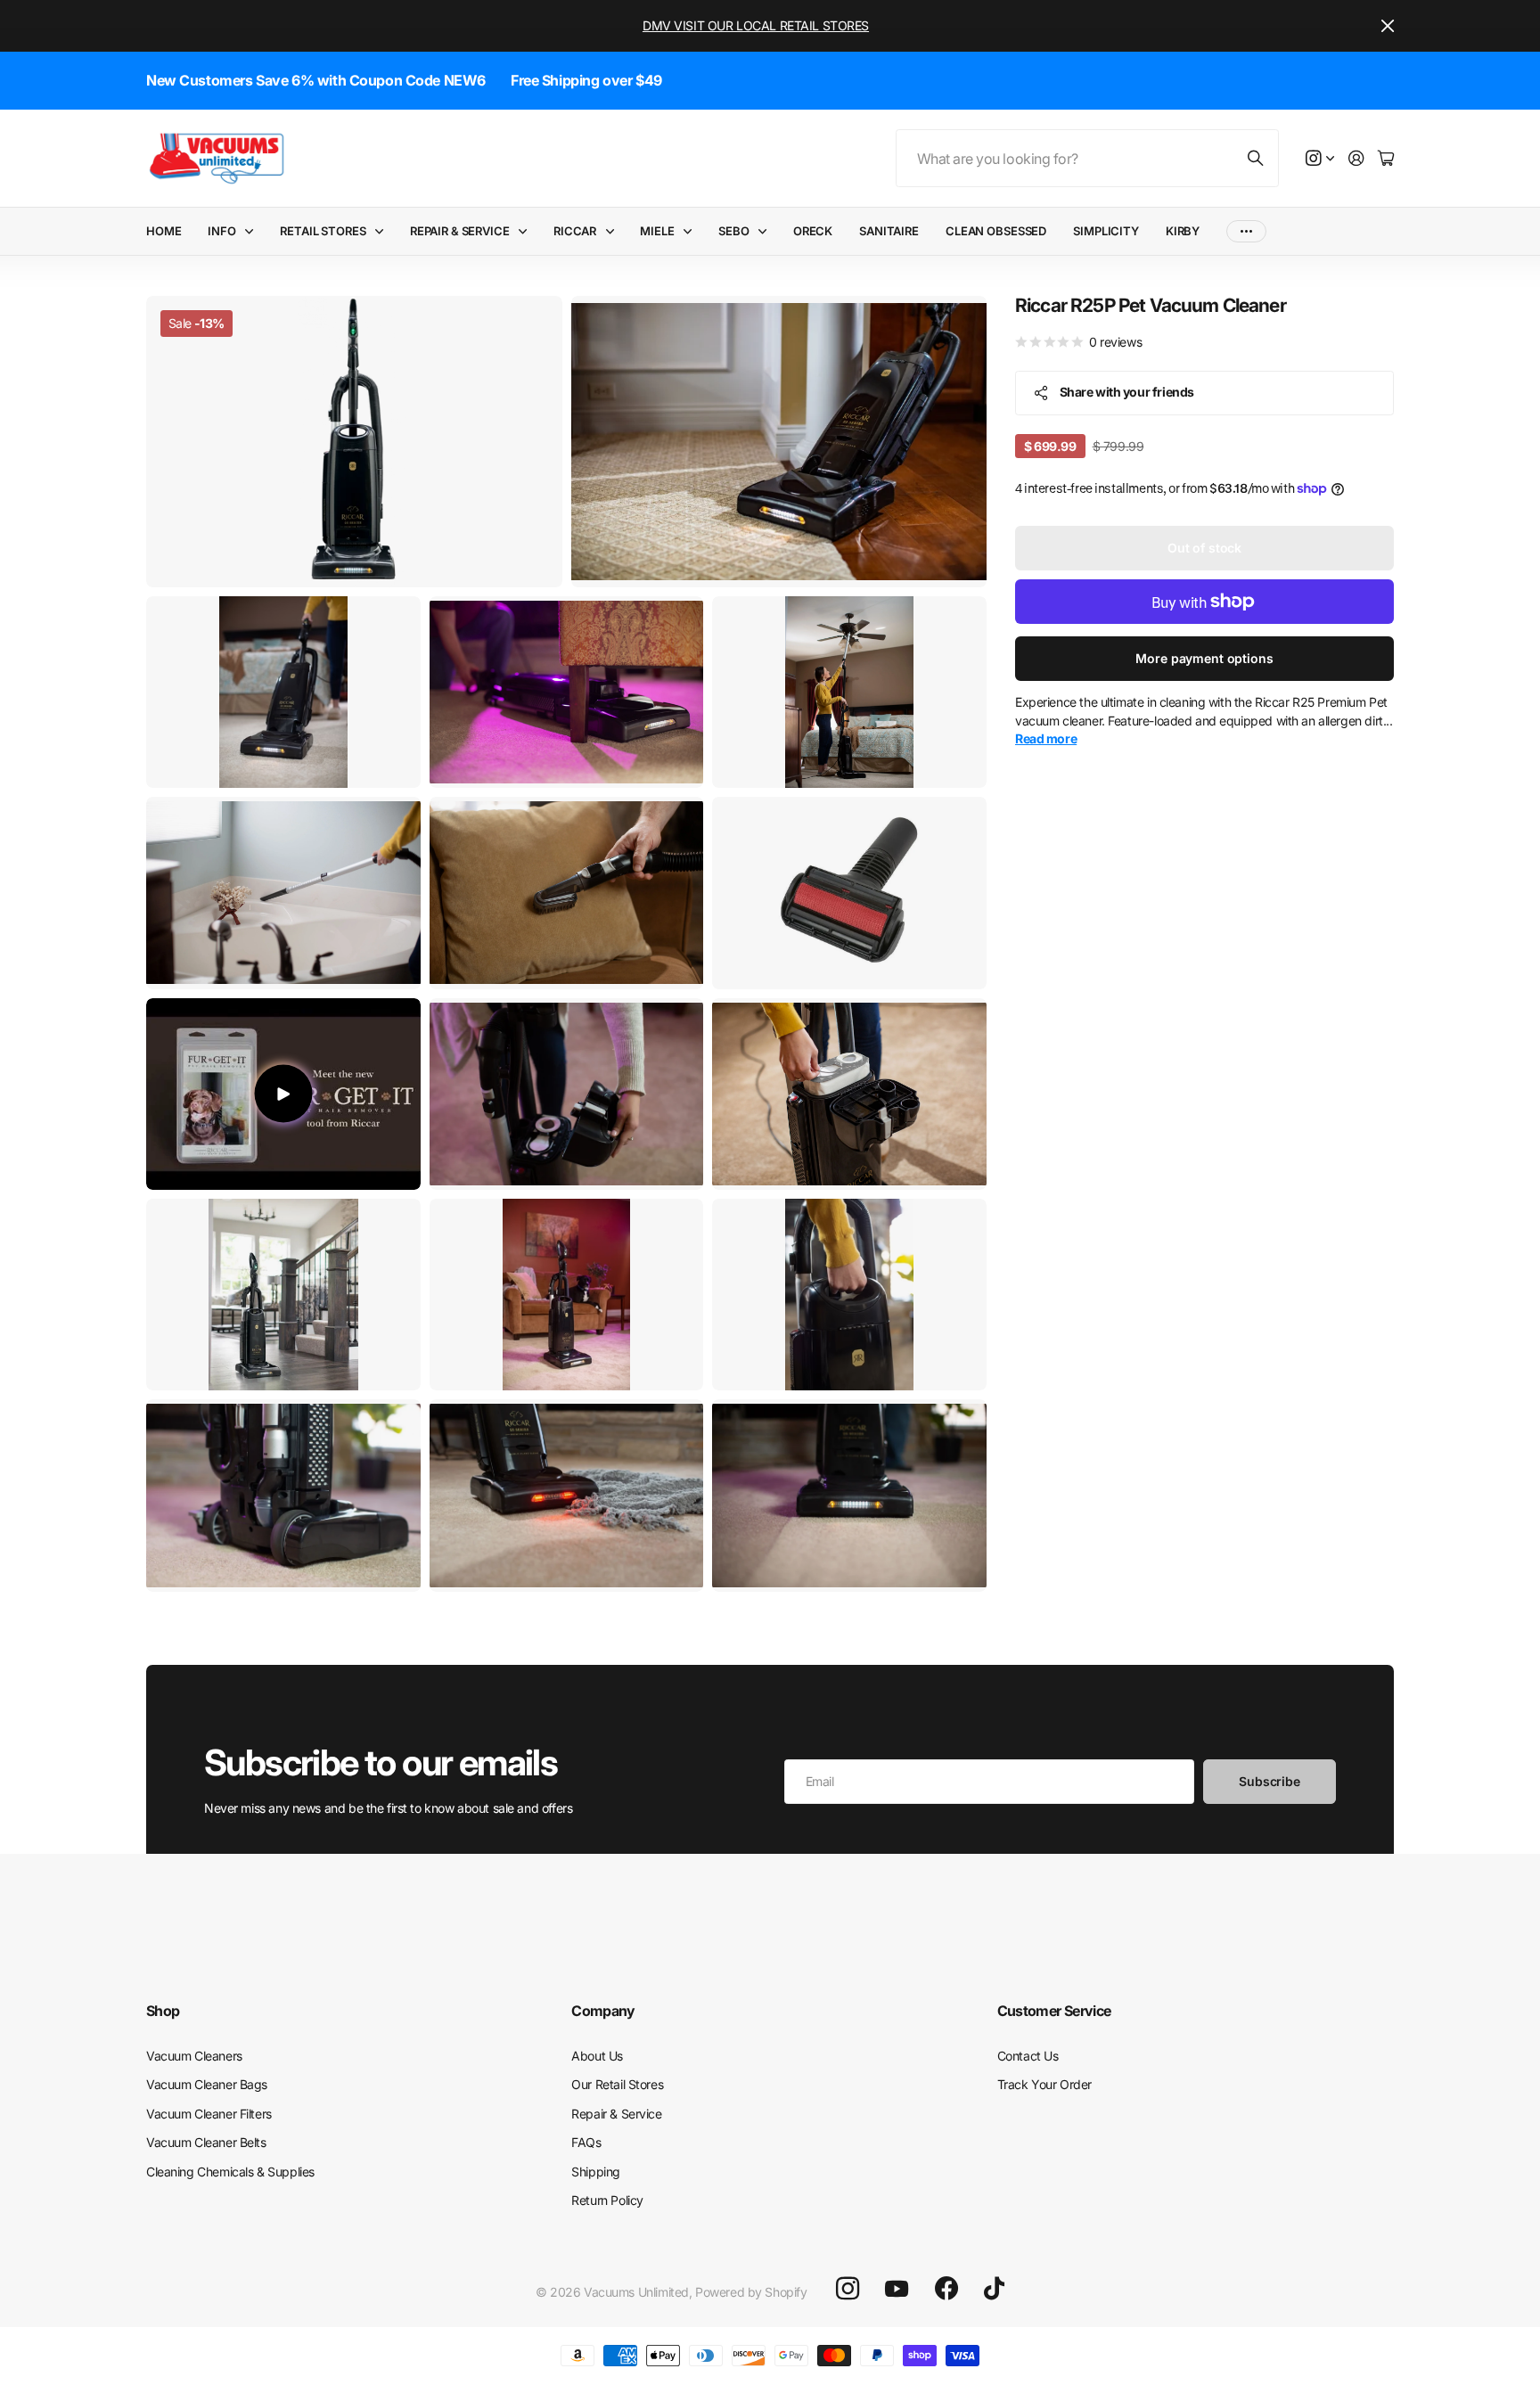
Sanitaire (889, 231)
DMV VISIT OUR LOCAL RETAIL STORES (756, 25)
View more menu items (1246, 231)
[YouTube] (897, 2289)
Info (221, 231)
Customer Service (1054, 2011)
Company (603, 2011)
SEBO (733, 231)
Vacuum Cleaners (194, 2056)
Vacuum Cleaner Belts (206, 2142)
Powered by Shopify (751, 2292)
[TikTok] (994, 2289)
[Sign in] (1356, 159)
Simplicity (1106, 231)
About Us (597, 2056)
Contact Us (1028, 2056)
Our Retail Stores (617, 2084)
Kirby (1183, 231)
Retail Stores (323, 231)
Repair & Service (460, 231)
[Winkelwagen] (1386, 159)
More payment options (1204, 658)
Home (164, 231)
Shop (163, 2011)
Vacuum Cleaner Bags (207, 2084)
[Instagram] (848, 2289)
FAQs (586, 2142)
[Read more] (1320, 159)
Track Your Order (1044, 2084)
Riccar (575, 231)
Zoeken (1257, 158)
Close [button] (1388, 26)
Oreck (813, 231)
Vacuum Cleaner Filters (209, 2114)
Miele (657, 231)
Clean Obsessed (996, 231)
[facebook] (946, 2289)
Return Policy (607, 2200)
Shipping (596, 2172)
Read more (1046, 738)
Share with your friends (1127, 392)
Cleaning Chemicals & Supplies (230, 2172)
